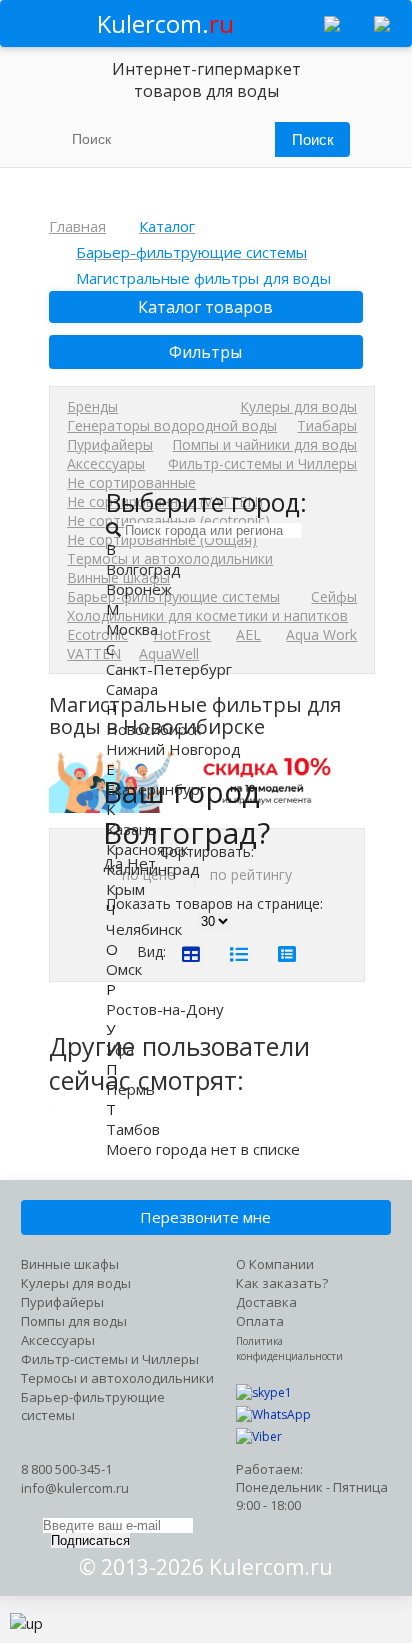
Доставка (266, 1302)
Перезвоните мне (205, 1217)
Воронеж (139, 589)
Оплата (260, 1321)
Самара (132, 689)
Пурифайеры (110, 444)
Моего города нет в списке (203, 1149)
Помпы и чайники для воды (264, 444)
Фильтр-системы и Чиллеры (262, 463)
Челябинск (144, 929)
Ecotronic (97, 634)
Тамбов (133, 1129)
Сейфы (334, 596)
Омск (124, 969)
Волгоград (143, 569)
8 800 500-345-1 (66, 1469)
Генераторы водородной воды (172, 425)
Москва (132, 629)
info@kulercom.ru (75, 1488)
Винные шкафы (70, 1264)
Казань (131, 829)
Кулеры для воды (298, 406)
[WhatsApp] (273, 1414)
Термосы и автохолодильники (117, 1378)
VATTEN (94, 653)
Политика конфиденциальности (289, 1348)
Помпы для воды (74, 1321)
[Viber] (259, 1436)
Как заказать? (282, 1283)
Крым (125, 889)
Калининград (153, 869)
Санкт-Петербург (169, 669)
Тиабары (327, 425)
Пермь (130, 1089)
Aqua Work (321, 634)
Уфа (120, 1049)
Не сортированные (131, 482)
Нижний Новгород (173, 749)
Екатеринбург (156, 789)
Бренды (92, 406)
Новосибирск (153, 729)
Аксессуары (106, 463)
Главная (77, 226)
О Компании (275, 1264)
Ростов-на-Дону (165, 1009)
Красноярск (147, 849)
